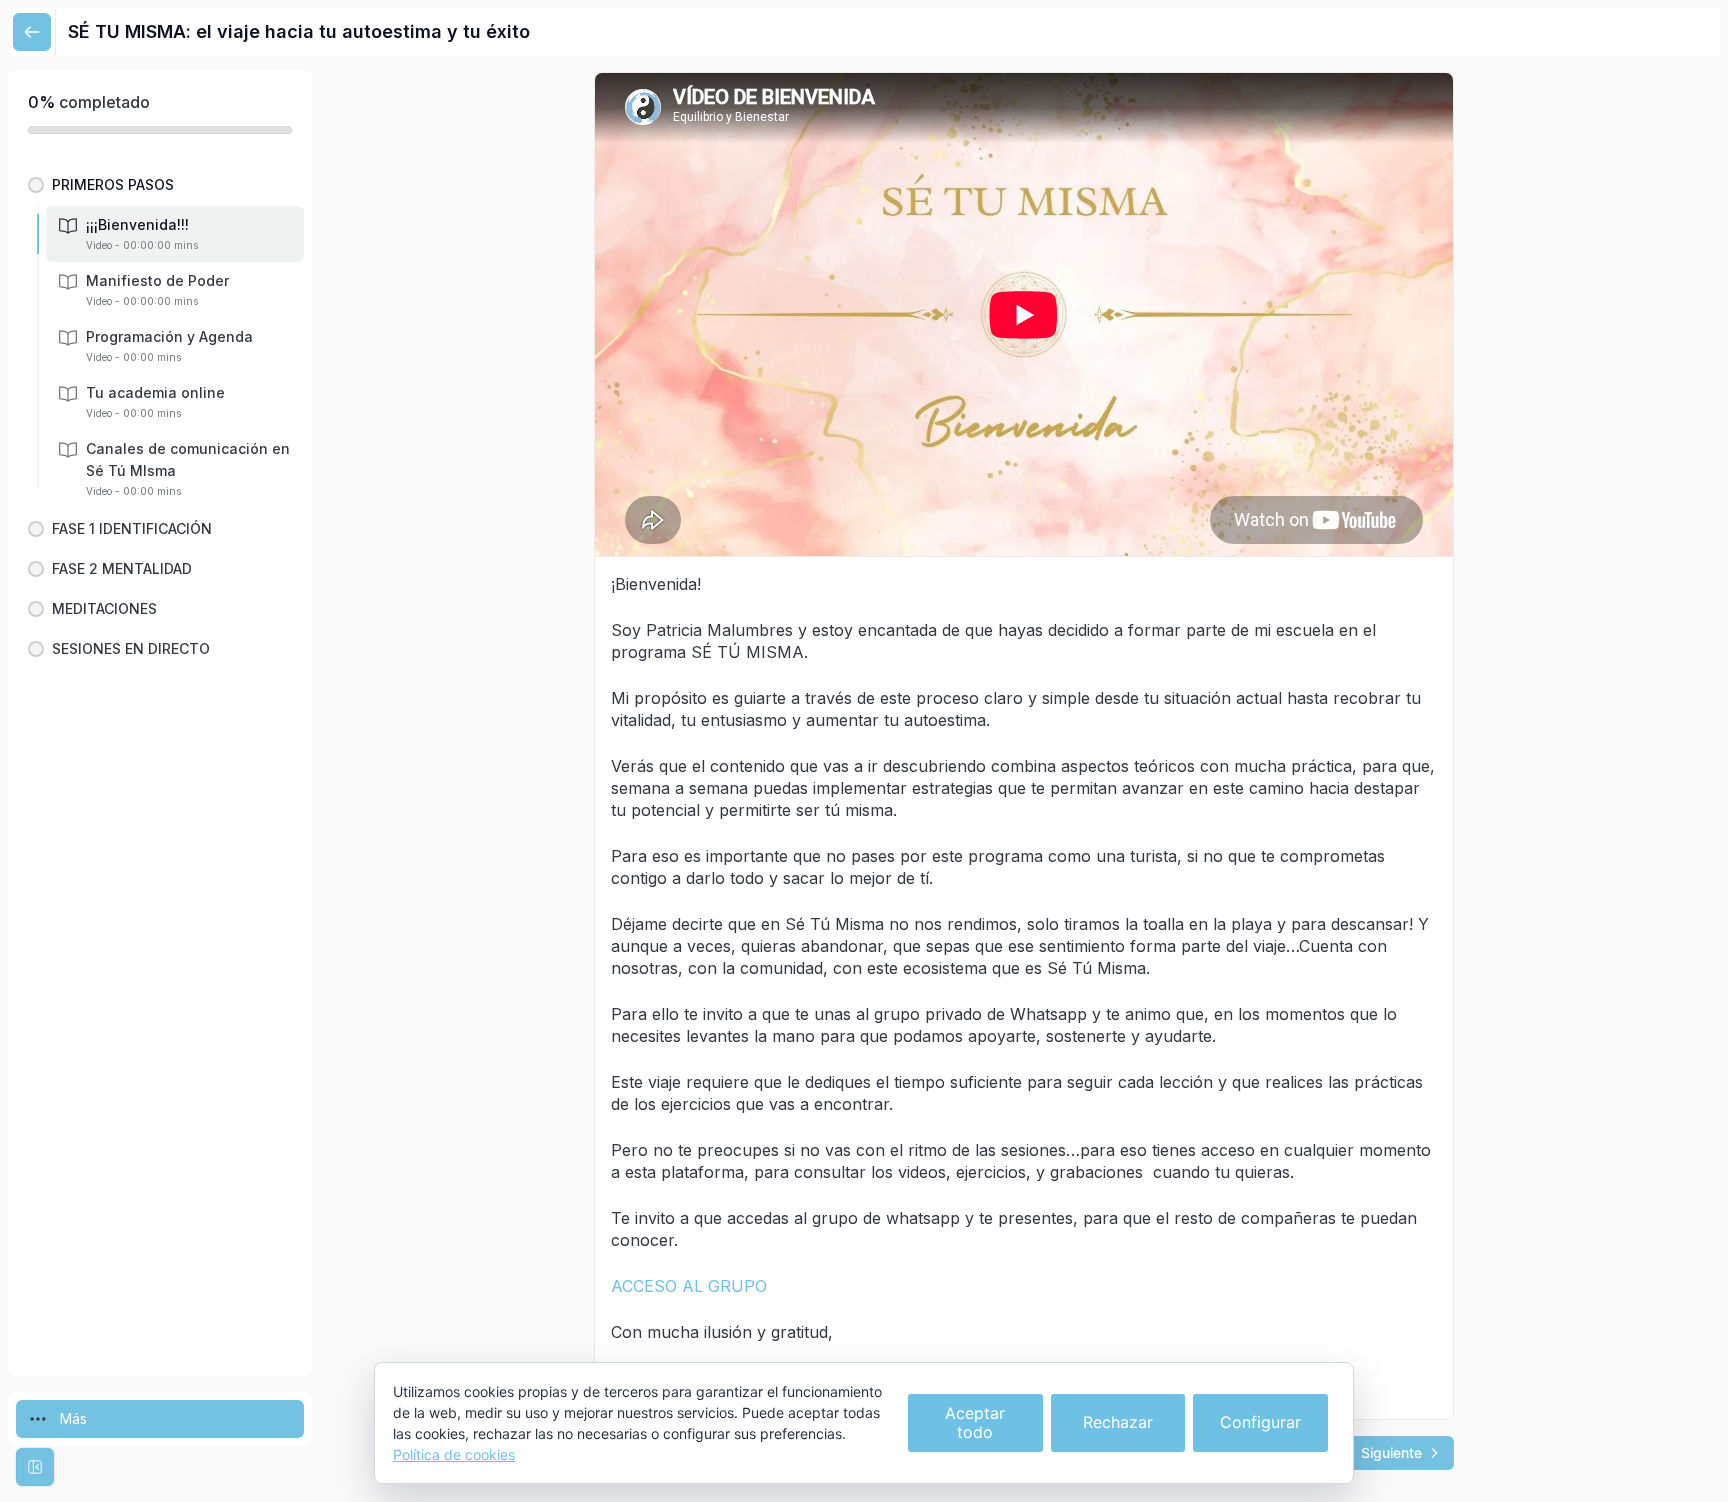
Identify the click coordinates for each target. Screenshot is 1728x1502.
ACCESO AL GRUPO (689, 1286)
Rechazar (1118, 1422)
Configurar (1260, 1422)
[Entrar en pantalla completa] (35, 1467)
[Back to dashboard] (32, 32)
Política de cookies (454, 1454)
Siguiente (1391, 1452)
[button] (160, 185)
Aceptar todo (975, 1422)
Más (73, 1418)
